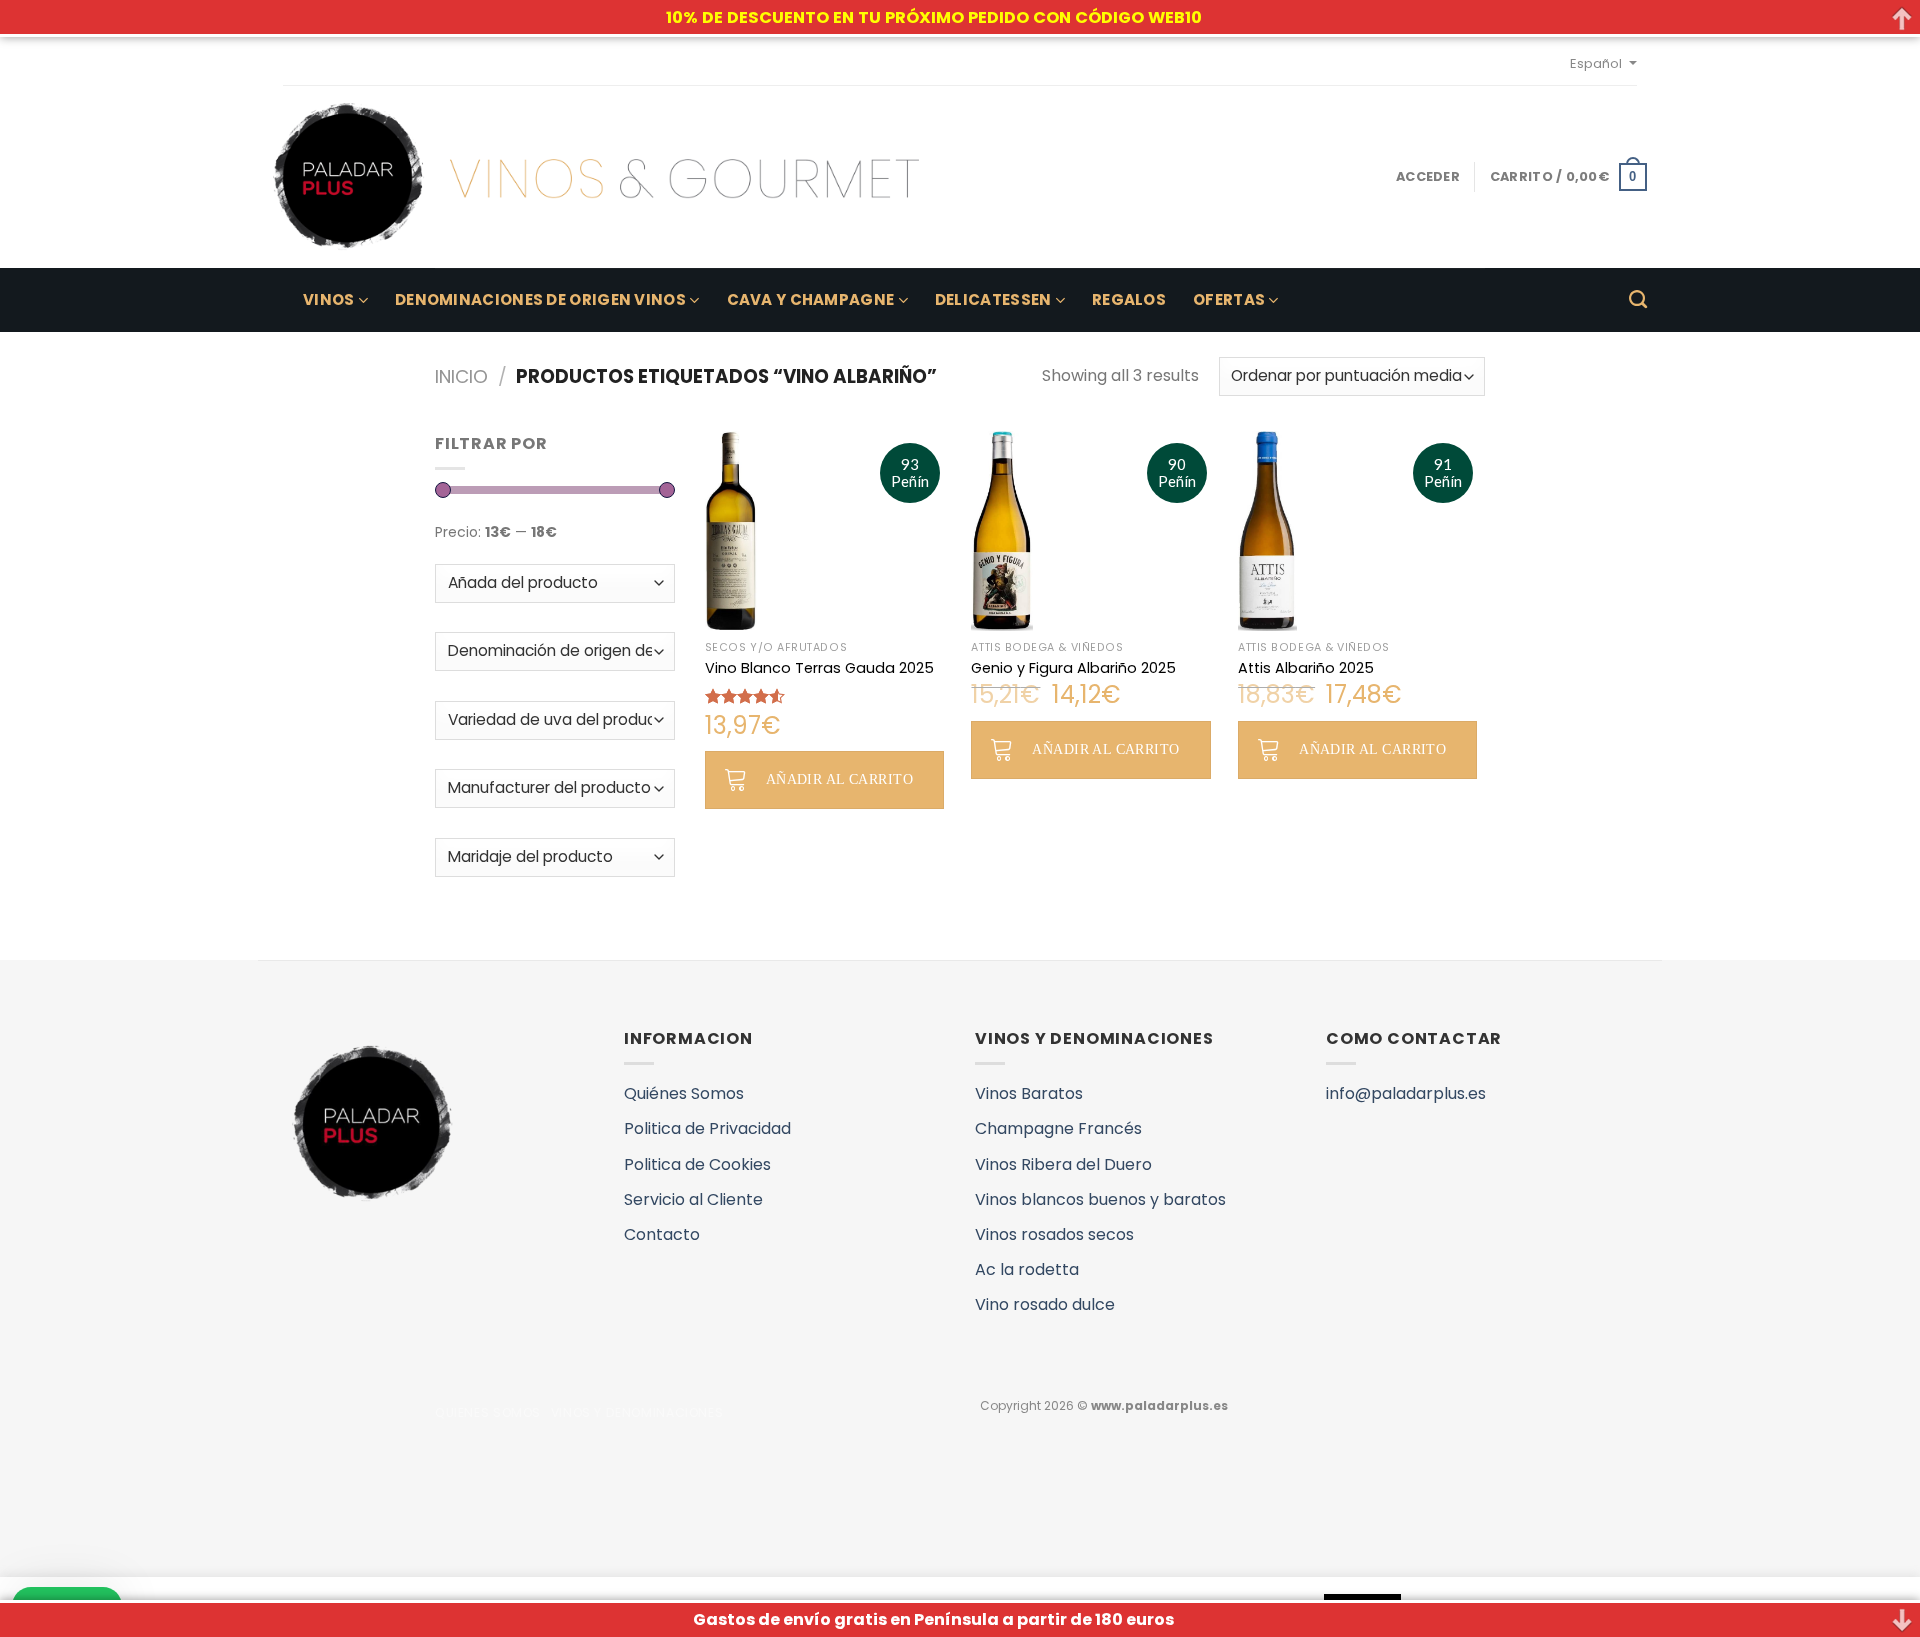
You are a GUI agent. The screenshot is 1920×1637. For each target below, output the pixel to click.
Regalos (1129, 299)
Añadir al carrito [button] (839, 779)
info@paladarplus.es (1406, 1093)
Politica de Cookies (697, 1164)
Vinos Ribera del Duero (1063, 1164)
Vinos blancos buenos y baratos (1100, 1199)
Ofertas (1229, 299)
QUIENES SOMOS (488, 1412)
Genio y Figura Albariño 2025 (1073, 668)
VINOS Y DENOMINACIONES (637, 1412)
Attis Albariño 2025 (1306, 668)
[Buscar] (1638, 300)
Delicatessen (993, 299)
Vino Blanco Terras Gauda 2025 (819, 668)
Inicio (461, 376)
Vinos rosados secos (1054, 1234)
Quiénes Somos (684, 1093)
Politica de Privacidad (707, 1128)
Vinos (329, 299)
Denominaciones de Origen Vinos (540, 299)
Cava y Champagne (811, 299)
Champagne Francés (1058, 1128)
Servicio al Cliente (693, 1199)
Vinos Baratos (1029, 1093)
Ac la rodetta (1027, 1269)
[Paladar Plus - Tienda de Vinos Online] (596, 177)
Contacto (662, 1234)
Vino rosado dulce (1045, 1304)
